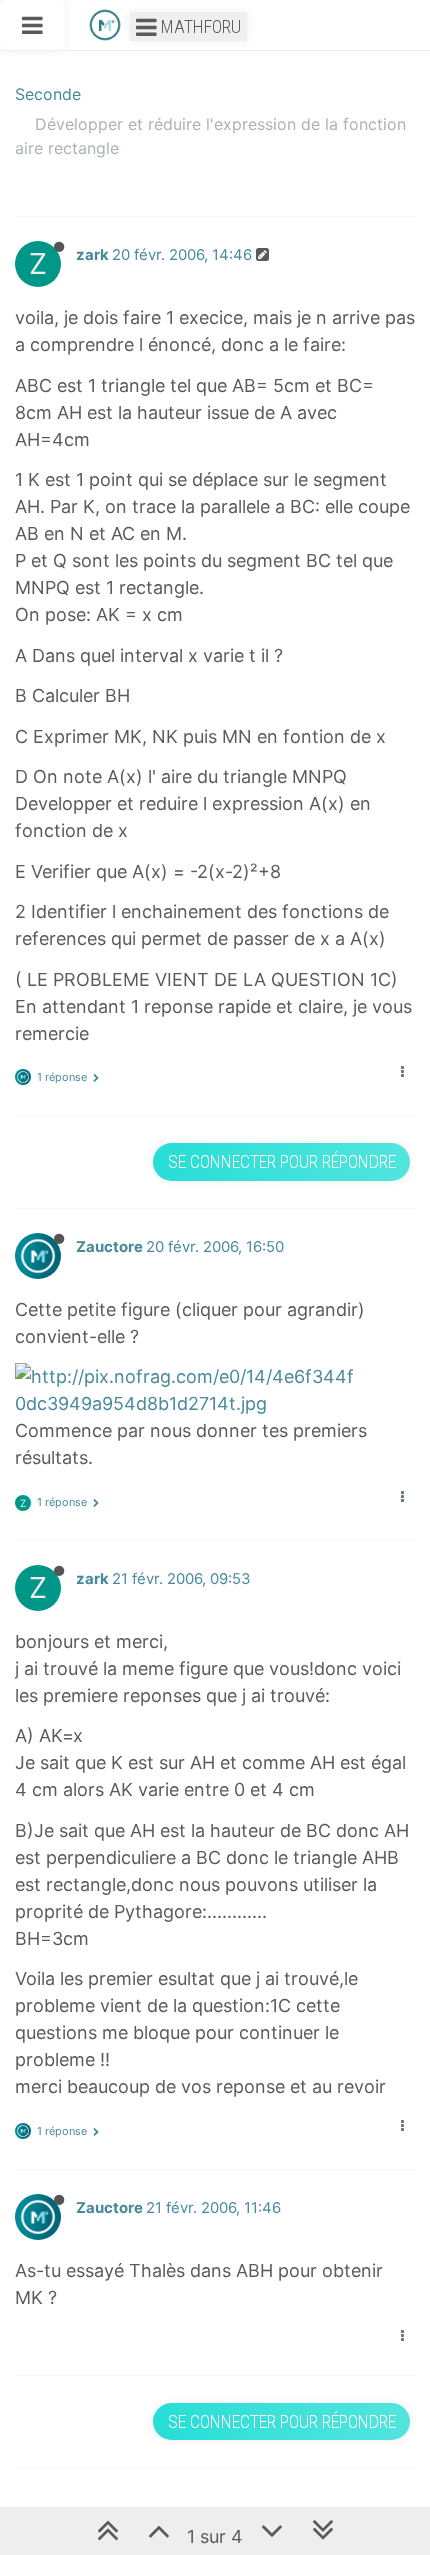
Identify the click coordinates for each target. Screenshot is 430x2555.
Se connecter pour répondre (282, 1161)
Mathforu (199, 26)
